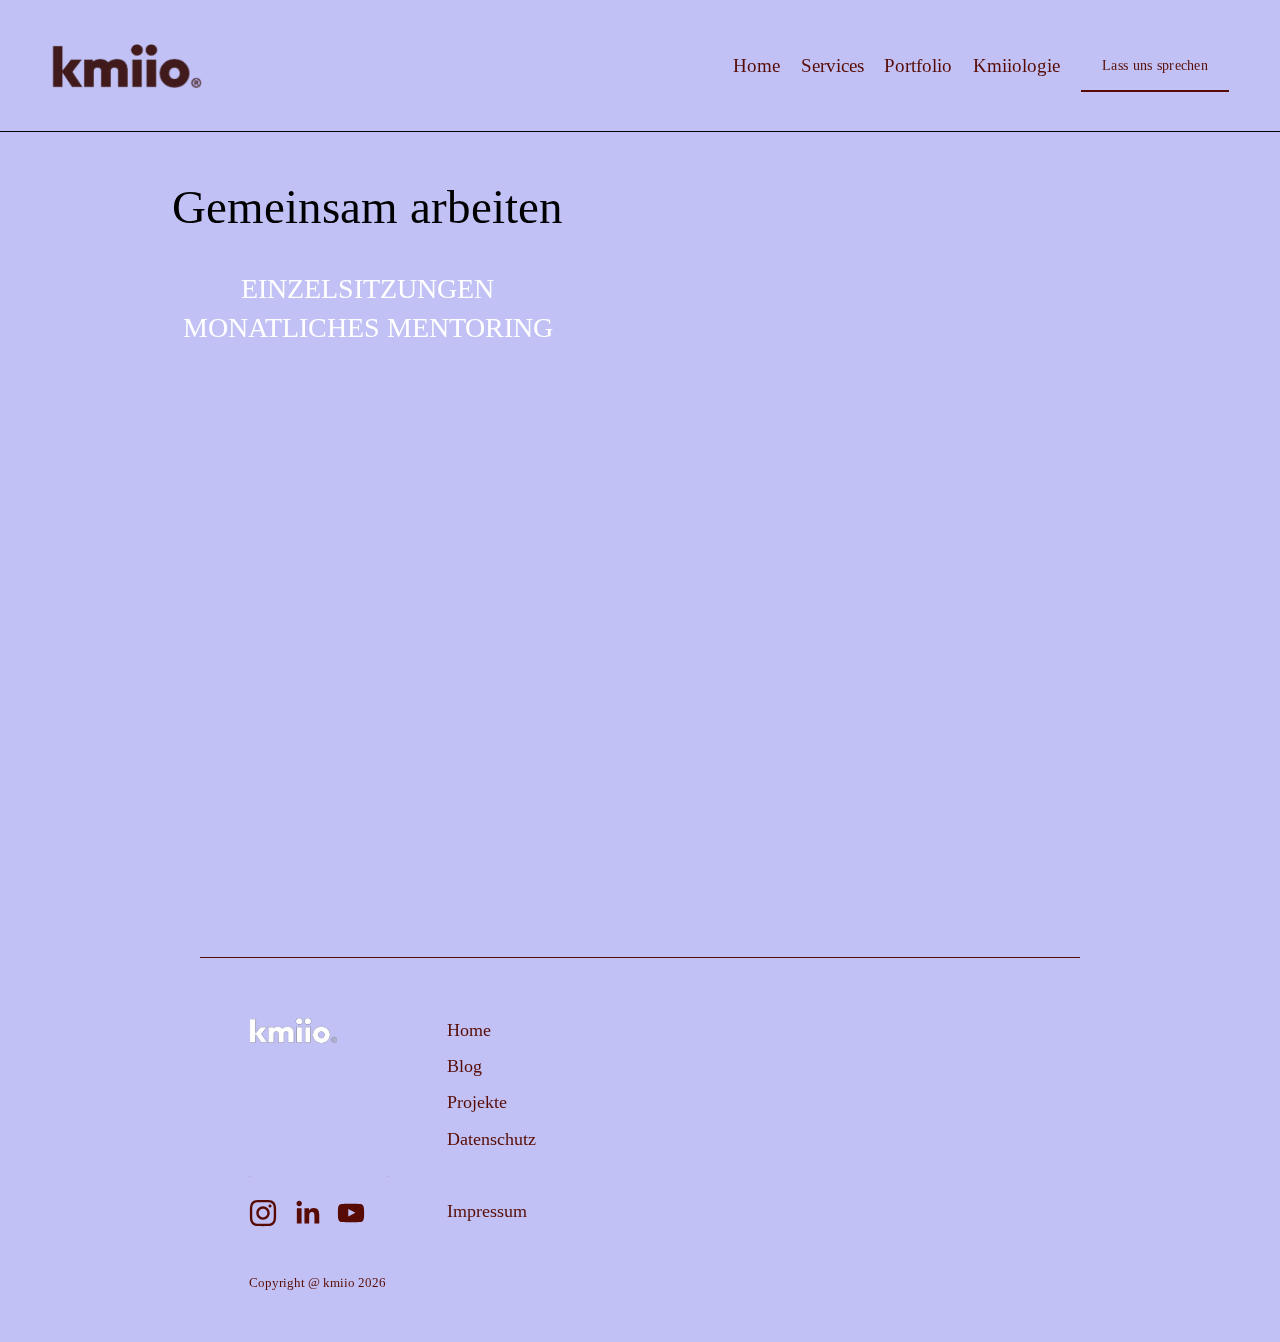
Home (756, 65)
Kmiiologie (1016, 65)
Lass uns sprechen (1155, 65)
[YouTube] (351, 1213)
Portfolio (918, 65)
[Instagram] (263, 1213)
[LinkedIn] (307, 1213)
